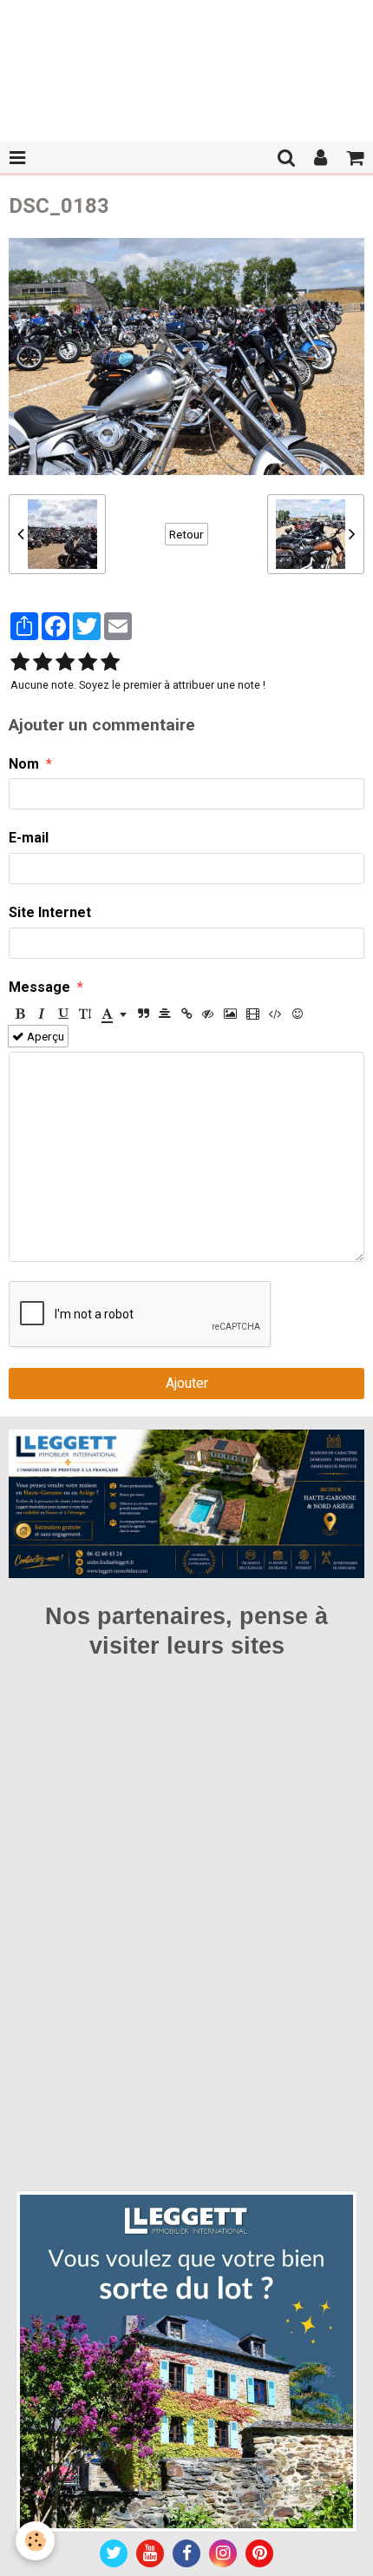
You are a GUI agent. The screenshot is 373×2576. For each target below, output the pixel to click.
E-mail (29, 838)
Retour (186, 534)
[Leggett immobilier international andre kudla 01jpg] (186, 2360)
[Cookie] (35, 2541)
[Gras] (20, 1014)
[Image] (230, 1014)
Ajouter (187, 1383)
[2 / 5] (43, 663)
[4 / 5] (88, 663)
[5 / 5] (110, 663)
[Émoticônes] (298, 1014)
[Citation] (143, 1014)
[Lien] (186, 1014)
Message (39, 987)
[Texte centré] (165, 1014)
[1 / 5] (20, 663)
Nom (24, 764)
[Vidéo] (253, 1014)
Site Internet (50, 912)
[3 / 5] (65, 663)
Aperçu (44, 1036)
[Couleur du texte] (114, 1014)
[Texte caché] (208, 1014)
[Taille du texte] (85, 1014)
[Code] (275, 1014)
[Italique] (42, 1014)
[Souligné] (63, 1014)
